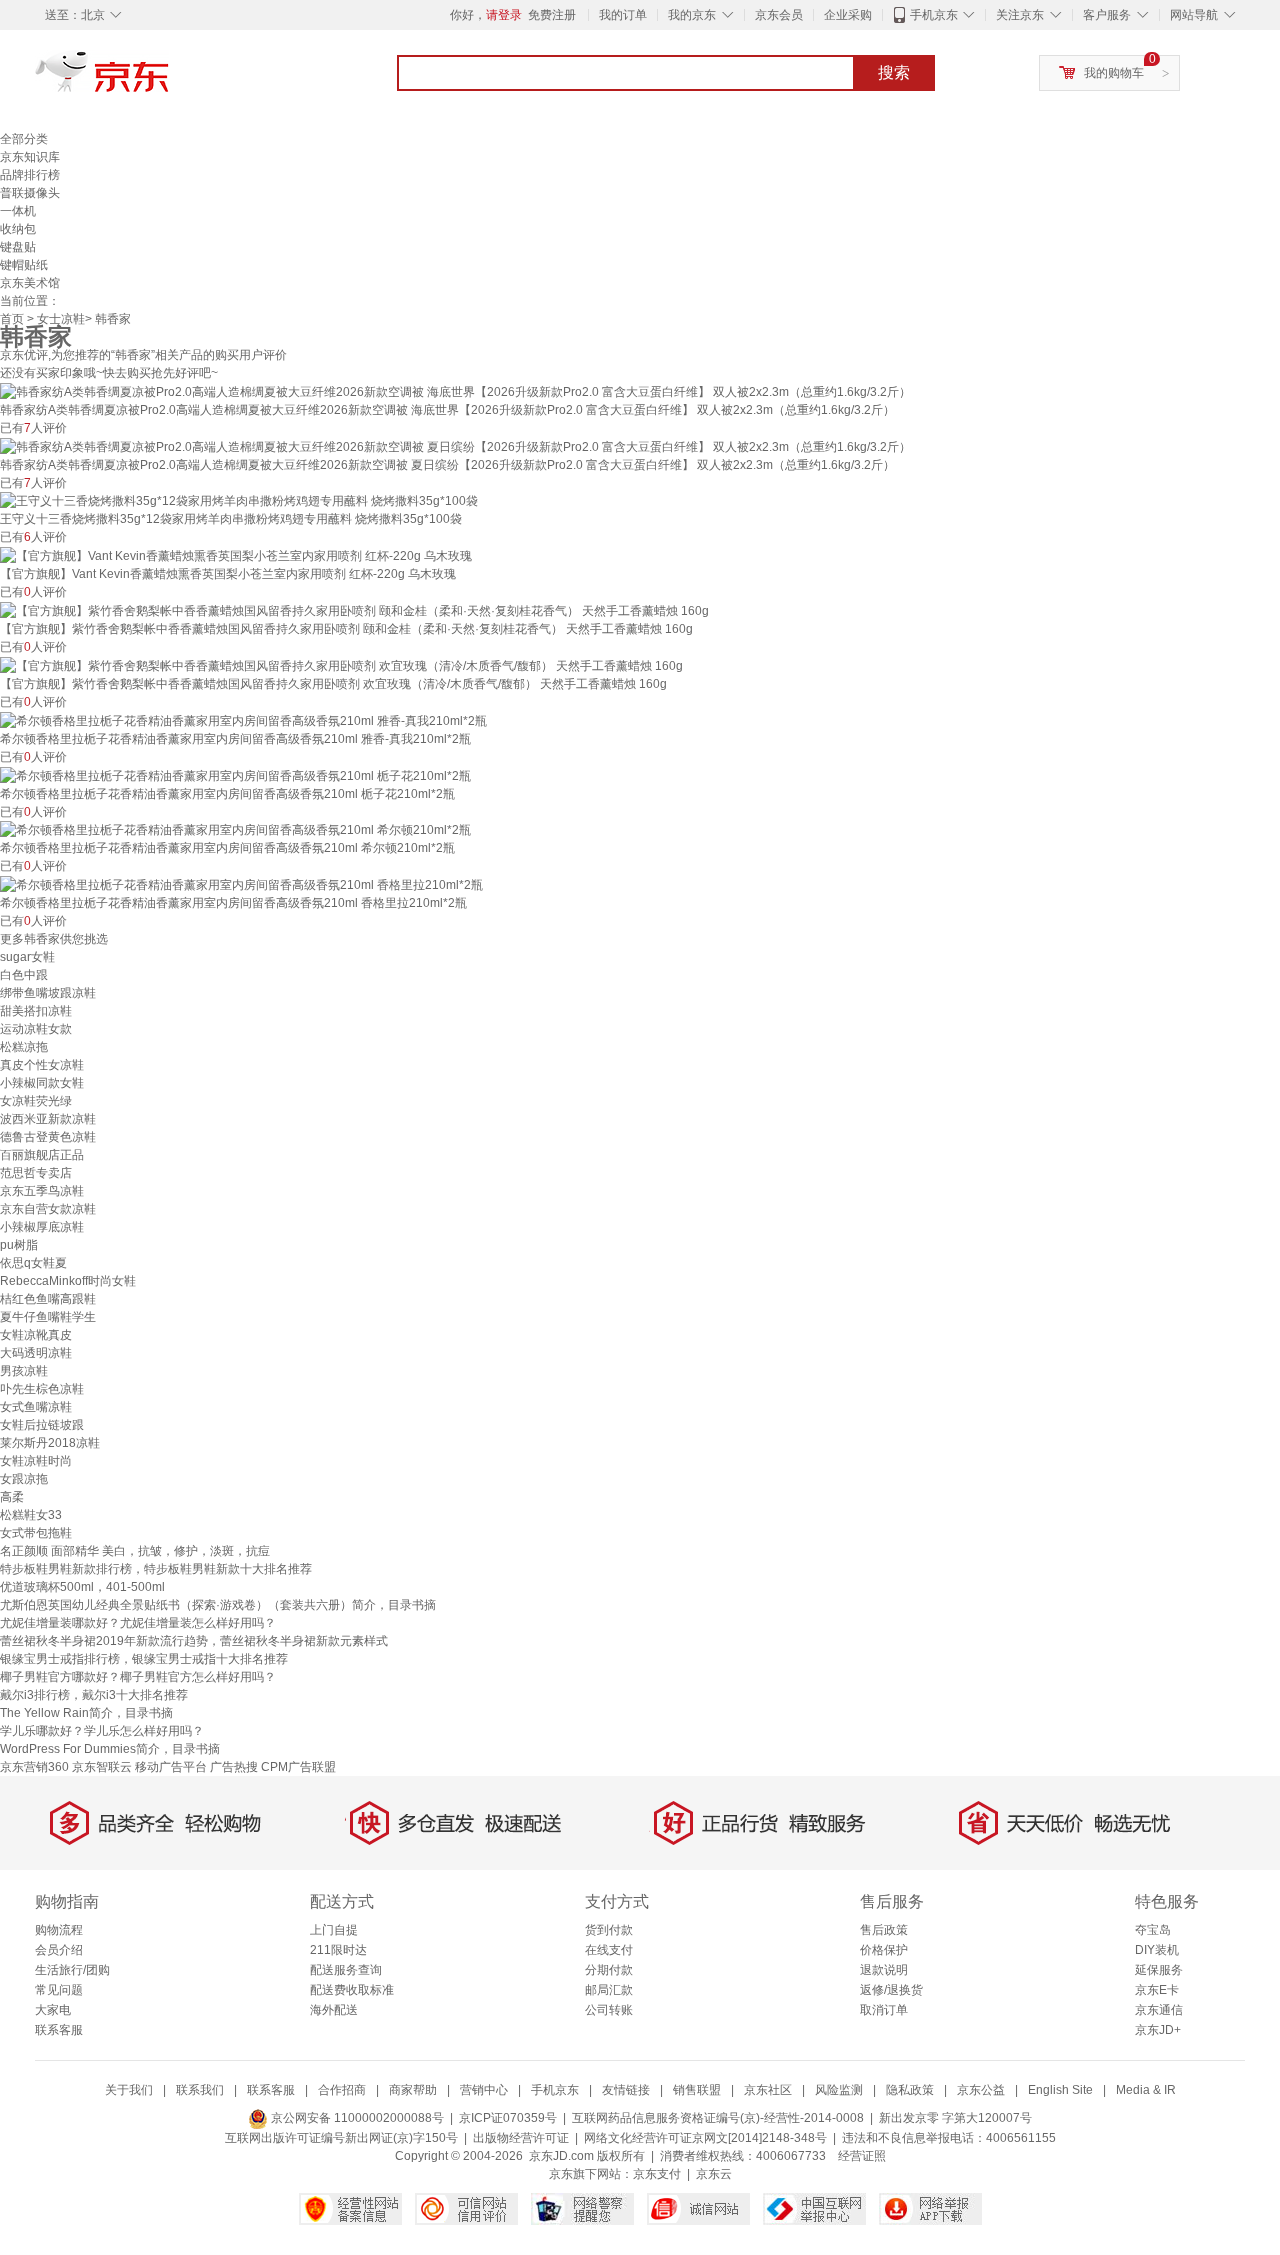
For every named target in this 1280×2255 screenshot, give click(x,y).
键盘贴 (18, 247)
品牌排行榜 (30, 175)
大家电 (53, 2010)
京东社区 (768, 2090)
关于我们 (129, 2090)
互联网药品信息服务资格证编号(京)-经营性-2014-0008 (718, 2118)
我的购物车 (1114, 73)
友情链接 (626, 2090)
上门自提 (334, 1930)
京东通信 (1159, 2010)
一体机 (18, 211)
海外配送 (334, 2010)
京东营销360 (34, 1767)
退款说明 (884, 1970)
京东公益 (981, 2090)
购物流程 (59, 1930)
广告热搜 (234, 1767)
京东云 (714, 2174)
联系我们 (200, 2090)
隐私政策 (910, 2090)
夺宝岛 (1153, 1930)
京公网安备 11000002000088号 (356, 2118)
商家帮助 (413, 2090)
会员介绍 (59, 1950)
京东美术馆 (30, 283)
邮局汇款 (609, 1990)
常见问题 (59, 1990)
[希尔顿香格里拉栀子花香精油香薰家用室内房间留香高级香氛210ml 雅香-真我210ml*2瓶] (243, 720)
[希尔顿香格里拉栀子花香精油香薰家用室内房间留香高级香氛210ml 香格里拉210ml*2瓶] (241, 884)
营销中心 (484, 2090)
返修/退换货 (891, 1990)
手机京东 (934, 15)
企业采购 (848, 15)
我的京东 (692, 15)
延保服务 (1159, 1970)
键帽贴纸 (24, 265)
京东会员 (779, 15)
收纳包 (18, 229)
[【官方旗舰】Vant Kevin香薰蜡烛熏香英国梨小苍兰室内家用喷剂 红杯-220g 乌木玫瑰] (236, 555)
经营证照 (862, 2156)
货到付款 (609, 1930)
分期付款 (609, 1970)
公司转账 (609, 2010)
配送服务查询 (346, 1970)
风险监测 (839, 2090)
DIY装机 (1157, 1950)
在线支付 (609, 1950)
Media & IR (1146, 2090)
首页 (12, 319)
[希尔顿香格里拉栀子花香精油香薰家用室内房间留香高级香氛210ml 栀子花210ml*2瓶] (235, 775)
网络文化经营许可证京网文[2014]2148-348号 (705, 2138)
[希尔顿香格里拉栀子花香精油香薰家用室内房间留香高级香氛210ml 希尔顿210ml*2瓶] (235, 830)
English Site (1060, 2090)
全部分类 (24, 139)
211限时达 (338, 1950)
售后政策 (884, 1930)
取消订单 (884, 2010)
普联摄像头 (30, 193)
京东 (170, 80)
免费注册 (552, 15)
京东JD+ (1158, 2030)
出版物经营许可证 (521, 2138)
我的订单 (623, 15)
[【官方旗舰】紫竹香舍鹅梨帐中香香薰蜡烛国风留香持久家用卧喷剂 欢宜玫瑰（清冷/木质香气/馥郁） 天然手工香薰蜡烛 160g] (341, 665)
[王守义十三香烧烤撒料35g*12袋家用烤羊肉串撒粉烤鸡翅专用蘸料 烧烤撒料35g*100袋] (239, 501)
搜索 (894, 72)
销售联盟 (697, 2090)
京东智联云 (102, 1767)
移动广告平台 (171, 1767)
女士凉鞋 (61, 319)
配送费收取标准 (352, 1990)
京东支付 (657, 2174)
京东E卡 (1157, 1990)
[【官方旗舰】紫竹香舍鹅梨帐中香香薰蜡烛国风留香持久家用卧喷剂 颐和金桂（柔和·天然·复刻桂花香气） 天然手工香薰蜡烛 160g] (354, 610)
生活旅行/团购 (72, 1970)
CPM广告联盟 (298, 1767)
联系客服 (59, 2030)
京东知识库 (30, 157)
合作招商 (342, 2090)
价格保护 (884, 1950)
